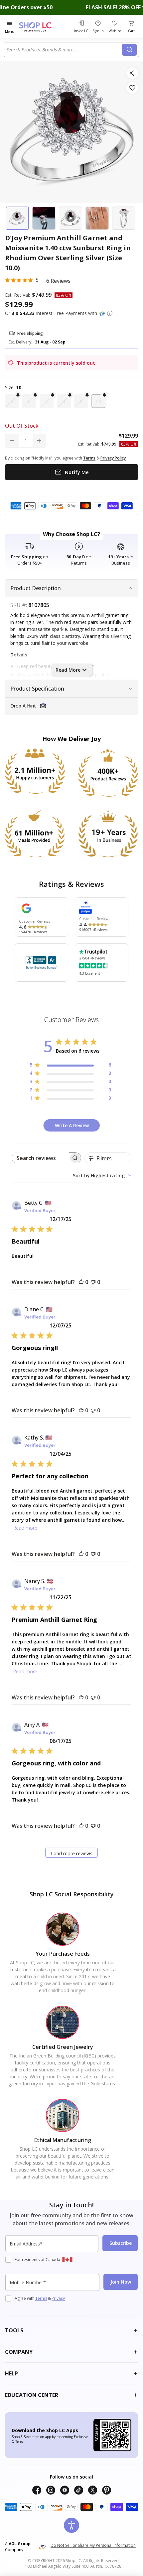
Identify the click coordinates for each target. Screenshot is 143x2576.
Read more (25, 1528)
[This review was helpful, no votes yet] (81, 1282)
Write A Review (72, 1125)
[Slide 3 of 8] (71, 218)
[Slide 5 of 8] (124, 218)
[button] (110, 313)
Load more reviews (72, 1853)
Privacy (58, 2298)
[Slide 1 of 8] (17, 218)
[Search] (129, 50)
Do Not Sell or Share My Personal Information (93, 2545)
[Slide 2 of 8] (44, 218)
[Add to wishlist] (132, 88)
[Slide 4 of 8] (97, 218)
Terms (41, 2298)
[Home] (43, 27)
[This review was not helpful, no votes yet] (93, 1282)
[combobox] (64, 50)
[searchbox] (40, 1158)
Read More (68, 670)
